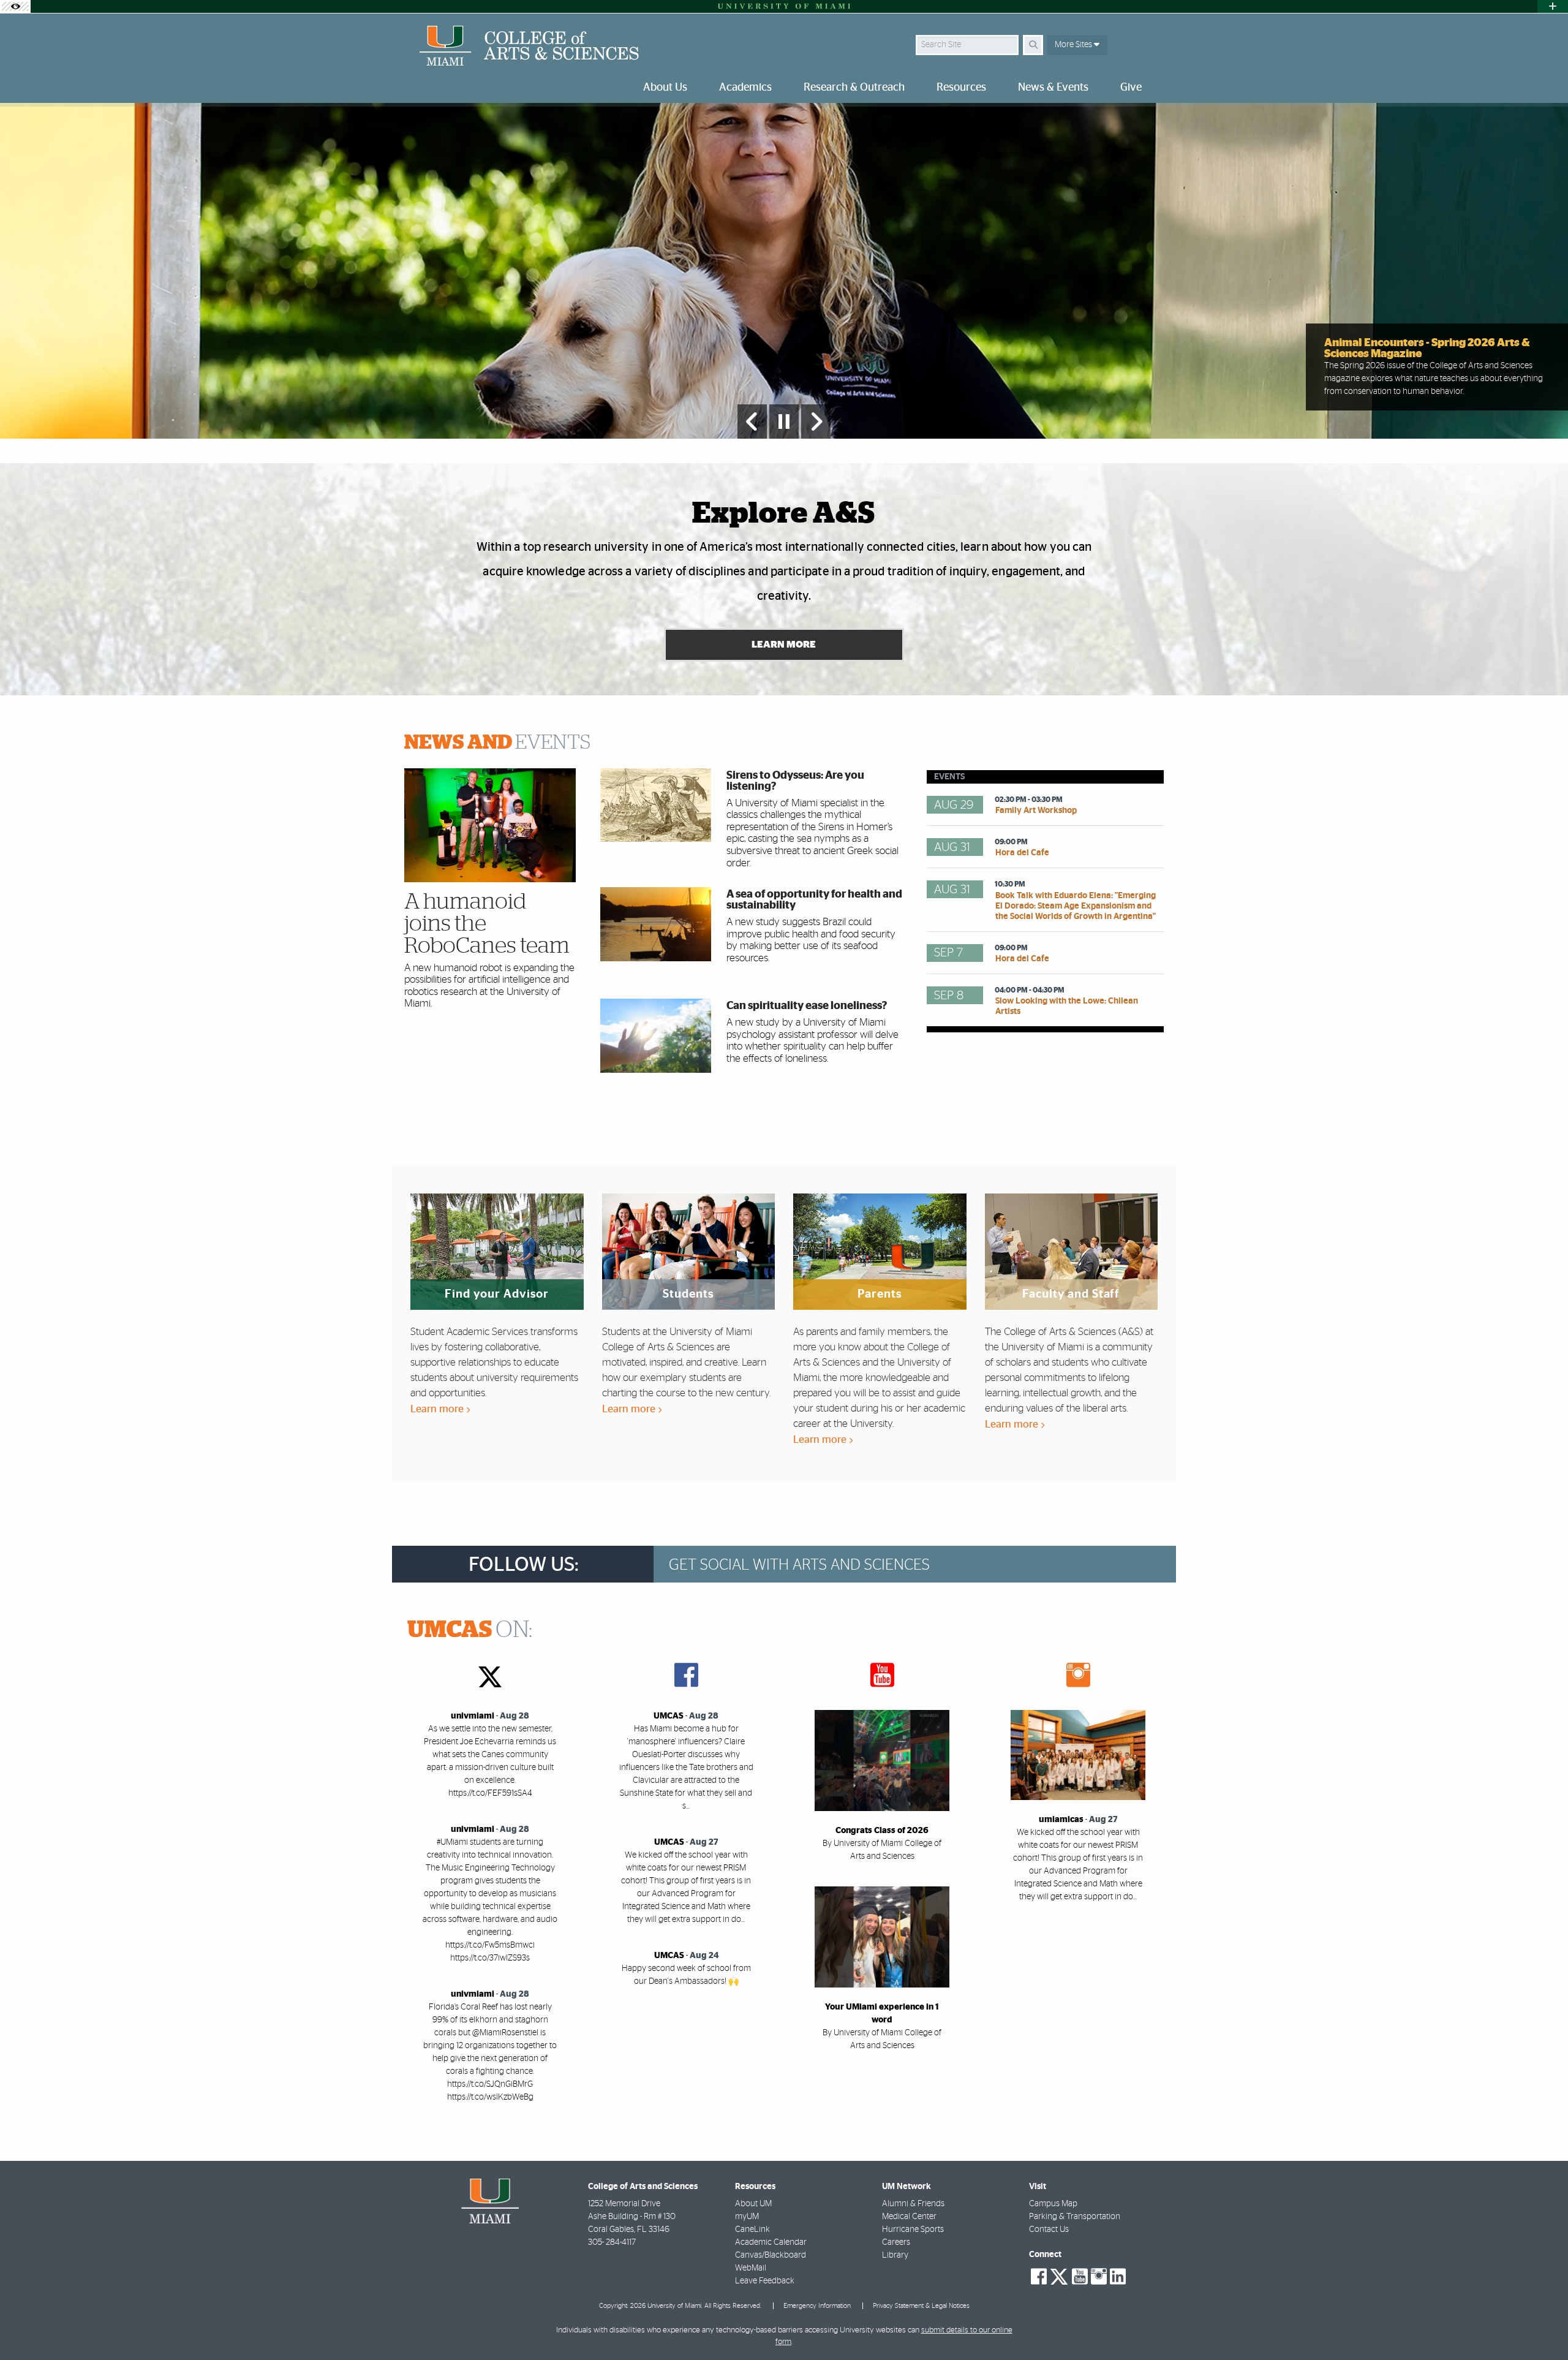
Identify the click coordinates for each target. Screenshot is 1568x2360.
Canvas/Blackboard (771, 2255)
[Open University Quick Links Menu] (1553, 6)
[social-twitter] (1059, 2275)
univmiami (473, 1716)
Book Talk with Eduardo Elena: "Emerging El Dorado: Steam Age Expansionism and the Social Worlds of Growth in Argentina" (1076, 906)
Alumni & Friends (913, 2204)
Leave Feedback (765, 2281)
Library (895, 2255)
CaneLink (752, 2230)
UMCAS (669, 1716)
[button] (1541, 2326)
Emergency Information (817, 2306)
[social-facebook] (1039, 2277)
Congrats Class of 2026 (882, 1831)
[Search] (1033, 45)
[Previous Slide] (752, 422)
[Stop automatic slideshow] (784, 422)
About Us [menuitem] (665, 88)
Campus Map (1053, 2204)
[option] (784, 271)
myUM (747, 2217)
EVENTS (497, 743)
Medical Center (909, 2217)
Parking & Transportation (1075, 2217)
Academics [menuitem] (745, 88)
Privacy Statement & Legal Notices (921, 2306)
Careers (896, 2242)
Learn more (438, 1409)
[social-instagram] (1099, 2277)
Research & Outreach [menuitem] (854, 88)
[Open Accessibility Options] (15, 6)
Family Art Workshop (1036, 811)
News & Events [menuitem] (1053, 88)
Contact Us (1049, 2230)
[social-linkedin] (1118, 2277)
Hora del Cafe (1022, 853)
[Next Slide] (816, 422)
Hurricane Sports (913, 2230)
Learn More (784, 645)
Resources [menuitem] (961, 88)
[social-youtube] (1080, 2277)
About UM (753, 2204)
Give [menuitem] (1131, 88)
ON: (470, 1630)
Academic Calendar (771, 2242)
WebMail (751, 2268)
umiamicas (1061, 1820)
